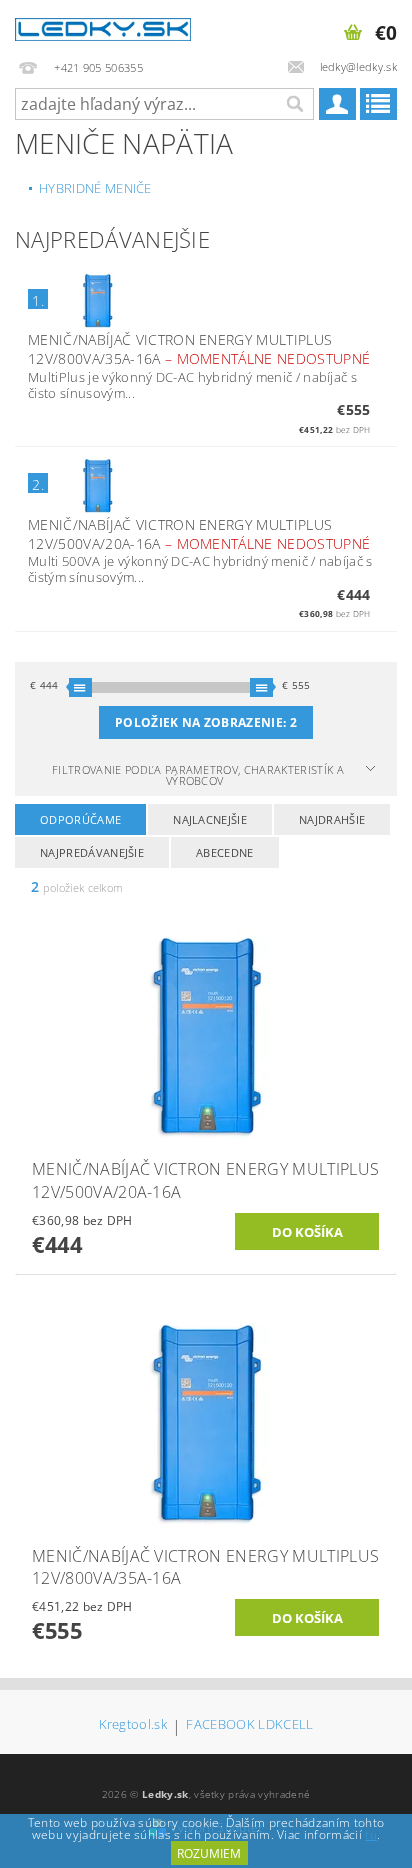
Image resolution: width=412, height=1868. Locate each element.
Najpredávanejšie (92, 852)
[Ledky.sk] (103, 26)
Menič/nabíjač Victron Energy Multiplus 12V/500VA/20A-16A (199, 534)
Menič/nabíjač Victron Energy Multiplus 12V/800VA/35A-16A (199, 349)
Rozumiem (209, 1853)
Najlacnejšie (210, 819)
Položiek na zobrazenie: (206, 722)
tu (371, 1834)
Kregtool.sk (133, 1725)
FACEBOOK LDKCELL (249, 1725)
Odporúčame (80, 819)
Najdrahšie (332, 819)
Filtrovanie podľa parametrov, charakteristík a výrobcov (198, 775)
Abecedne (225, 852)
